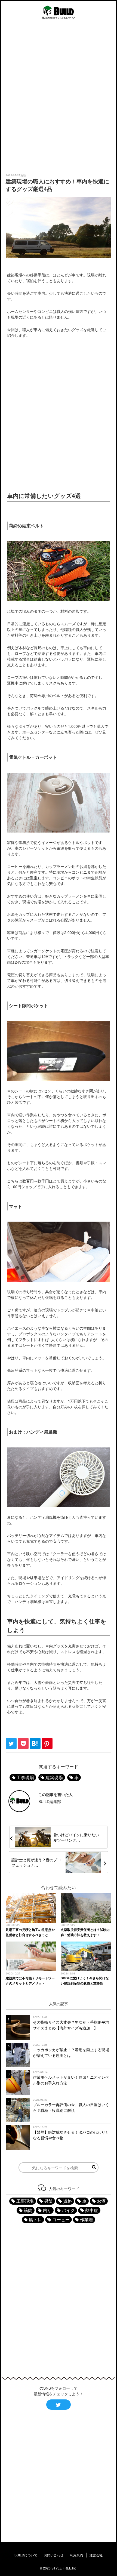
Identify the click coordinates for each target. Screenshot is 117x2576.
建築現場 (54, 1777)
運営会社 (96, 2555)
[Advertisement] (59, 97)
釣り (47, 2210)
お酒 (101, 2201)
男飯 (48, 2201)
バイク (68, 2210)
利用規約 (76, 2555)
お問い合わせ (54, 2555)
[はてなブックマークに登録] (36, 1747)
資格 (67, 2201)
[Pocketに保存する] (24, 1747)
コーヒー (61, 2219)
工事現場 (25, 1777)
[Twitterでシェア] (12, 1747)
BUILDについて (26, 2555)
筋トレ (35, 2219)
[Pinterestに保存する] (47, 1747)
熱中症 (92, 2210)
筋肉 (28, 2210)
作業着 (87, 2219)
